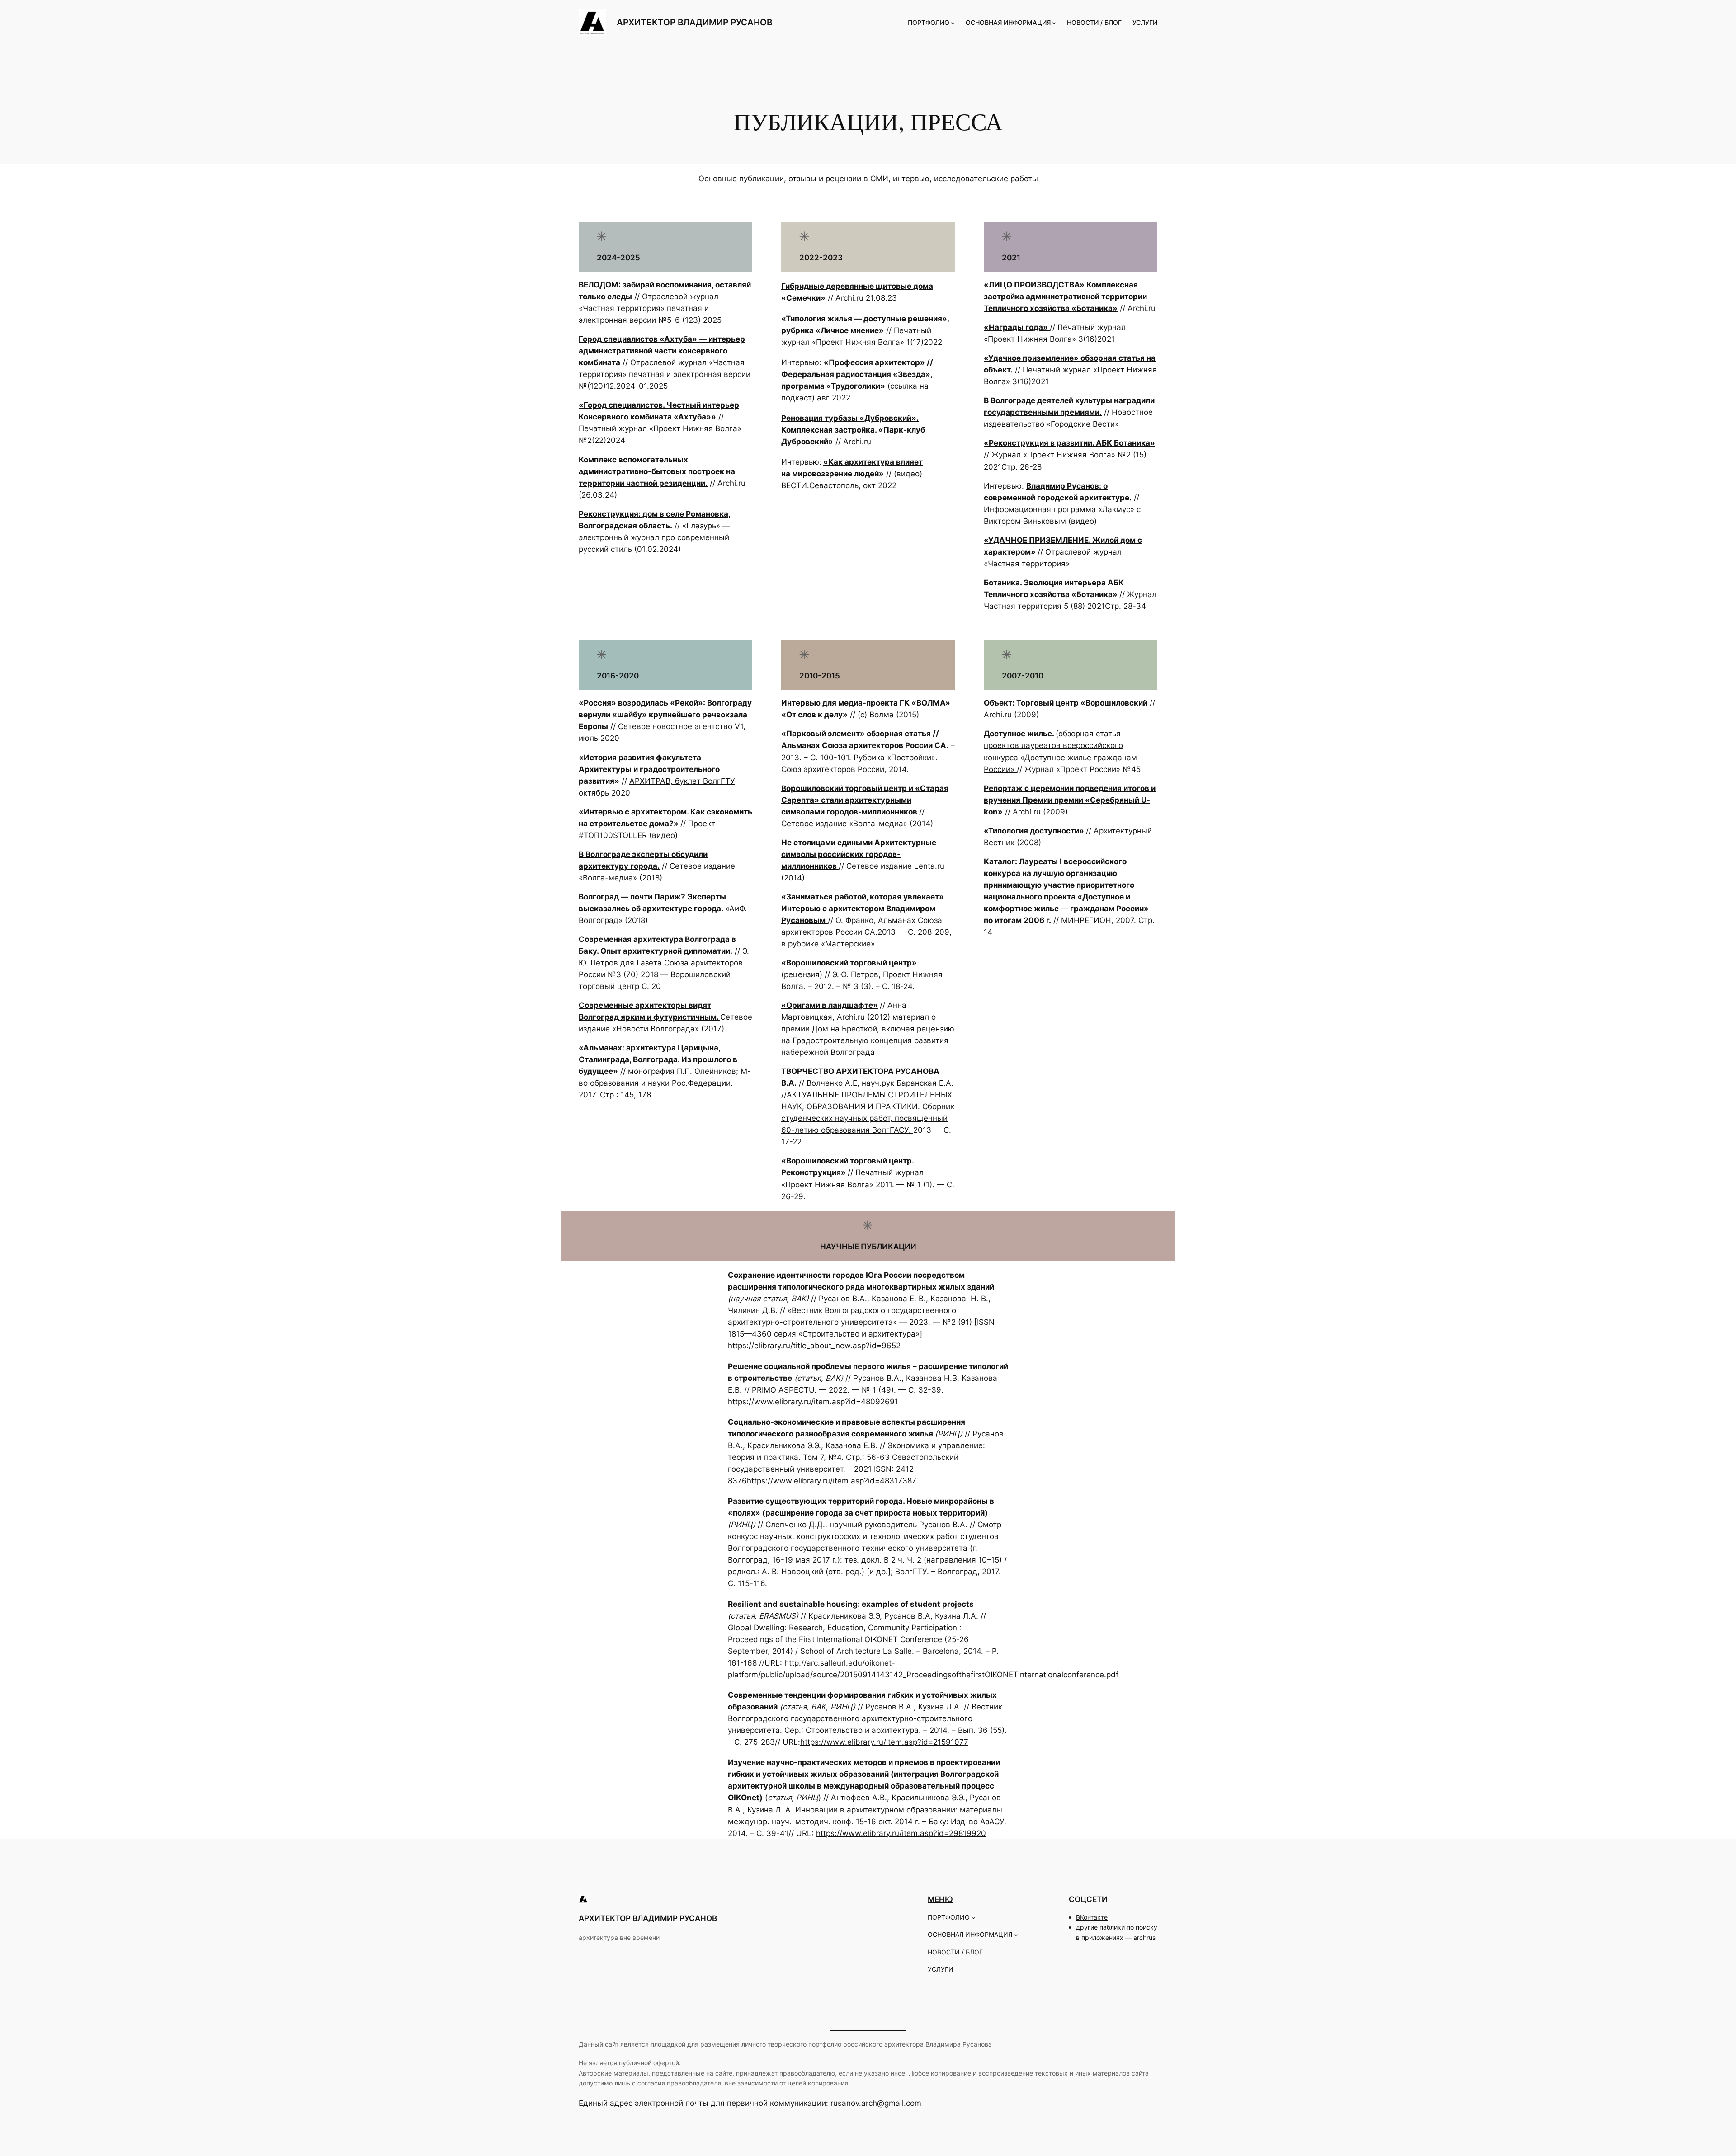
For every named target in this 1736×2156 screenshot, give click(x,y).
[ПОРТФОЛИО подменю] (953, 23)
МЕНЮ (940, 1899)
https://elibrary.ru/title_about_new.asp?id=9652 (814, 1346)
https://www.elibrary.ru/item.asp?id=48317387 (832, 1481)
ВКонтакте (1092, 1917)
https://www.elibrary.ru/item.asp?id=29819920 (901, 1833)
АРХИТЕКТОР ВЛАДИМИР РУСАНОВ (694, 22)
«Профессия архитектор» (874, 362)
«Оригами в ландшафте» (830, 1005)
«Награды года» (1017, 327)
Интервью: (802, 362)
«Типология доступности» (1034, 831)
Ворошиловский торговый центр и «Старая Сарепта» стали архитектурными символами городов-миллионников (865, 800)
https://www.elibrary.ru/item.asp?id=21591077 (884, 1742)
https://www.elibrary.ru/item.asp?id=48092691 (813, 1402)
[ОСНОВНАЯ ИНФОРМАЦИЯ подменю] (1054, 23)
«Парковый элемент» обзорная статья (856, 734)
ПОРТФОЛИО (929, 22)
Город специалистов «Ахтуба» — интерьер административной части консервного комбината (662, 351)
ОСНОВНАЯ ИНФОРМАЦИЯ (1008, 22)
